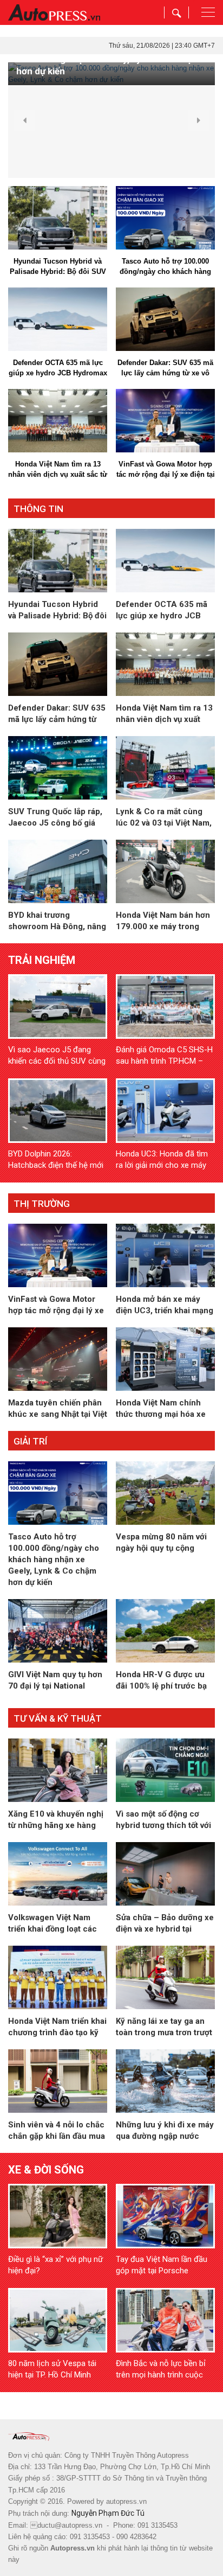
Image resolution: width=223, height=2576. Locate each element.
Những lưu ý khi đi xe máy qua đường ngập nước (165, 2130)
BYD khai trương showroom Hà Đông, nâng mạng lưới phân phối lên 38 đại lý (57, 921)
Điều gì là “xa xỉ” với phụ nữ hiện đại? (55, 2265)
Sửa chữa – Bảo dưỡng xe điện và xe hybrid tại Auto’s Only (165, 1924)
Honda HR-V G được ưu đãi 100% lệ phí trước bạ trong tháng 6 (161, 1681)
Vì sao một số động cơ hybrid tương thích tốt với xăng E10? (163, 1820)
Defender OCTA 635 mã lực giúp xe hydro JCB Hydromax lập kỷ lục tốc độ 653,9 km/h (58, 368)
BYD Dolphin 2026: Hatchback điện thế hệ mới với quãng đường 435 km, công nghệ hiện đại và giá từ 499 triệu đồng (56, 1160)
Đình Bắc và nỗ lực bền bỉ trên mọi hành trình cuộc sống (161, 2370)
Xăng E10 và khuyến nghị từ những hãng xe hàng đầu (56, 1820)
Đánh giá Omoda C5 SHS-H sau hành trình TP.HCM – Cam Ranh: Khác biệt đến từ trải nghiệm (165, 1056)
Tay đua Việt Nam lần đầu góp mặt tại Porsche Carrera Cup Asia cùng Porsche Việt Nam (162, 2265)
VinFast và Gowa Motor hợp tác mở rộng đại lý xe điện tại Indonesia (166, 470)
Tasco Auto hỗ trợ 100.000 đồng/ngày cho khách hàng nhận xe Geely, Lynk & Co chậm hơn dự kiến (165, 267)
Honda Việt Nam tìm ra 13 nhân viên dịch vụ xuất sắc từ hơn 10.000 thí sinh (58, 470)
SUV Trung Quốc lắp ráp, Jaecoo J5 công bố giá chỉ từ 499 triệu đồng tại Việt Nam (55, 818)
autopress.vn (126, 2501)
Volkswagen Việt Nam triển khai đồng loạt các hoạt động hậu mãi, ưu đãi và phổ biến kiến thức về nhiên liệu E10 (57, 1924)
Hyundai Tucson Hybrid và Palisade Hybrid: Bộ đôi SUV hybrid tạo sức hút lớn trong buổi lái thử (58, 267)
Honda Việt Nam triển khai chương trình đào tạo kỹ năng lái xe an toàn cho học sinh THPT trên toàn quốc (57, 2027)
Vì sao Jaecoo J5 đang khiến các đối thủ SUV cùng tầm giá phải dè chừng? (57, 1056)
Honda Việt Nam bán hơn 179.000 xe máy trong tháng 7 (163, 921)
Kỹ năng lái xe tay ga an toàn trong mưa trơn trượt (164, 2027)
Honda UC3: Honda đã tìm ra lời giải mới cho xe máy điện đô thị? (162, 1160)
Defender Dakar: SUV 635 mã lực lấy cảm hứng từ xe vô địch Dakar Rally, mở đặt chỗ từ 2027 (165, 368)
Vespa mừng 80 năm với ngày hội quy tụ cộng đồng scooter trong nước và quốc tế (163, 1543)
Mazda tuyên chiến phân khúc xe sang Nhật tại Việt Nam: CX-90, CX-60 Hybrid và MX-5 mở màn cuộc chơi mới (58, 1409)
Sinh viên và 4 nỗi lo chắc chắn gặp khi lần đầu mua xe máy (57, 2131)
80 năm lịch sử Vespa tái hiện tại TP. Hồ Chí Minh (52, 2369)
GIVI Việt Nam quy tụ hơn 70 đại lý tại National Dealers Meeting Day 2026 (55, 1681)
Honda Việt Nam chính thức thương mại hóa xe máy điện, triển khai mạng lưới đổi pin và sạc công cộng (164, 1409)
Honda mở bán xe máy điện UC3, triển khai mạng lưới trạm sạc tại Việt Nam (165, 1305)
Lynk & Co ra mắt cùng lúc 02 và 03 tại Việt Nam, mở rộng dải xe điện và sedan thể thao (164, 818)
